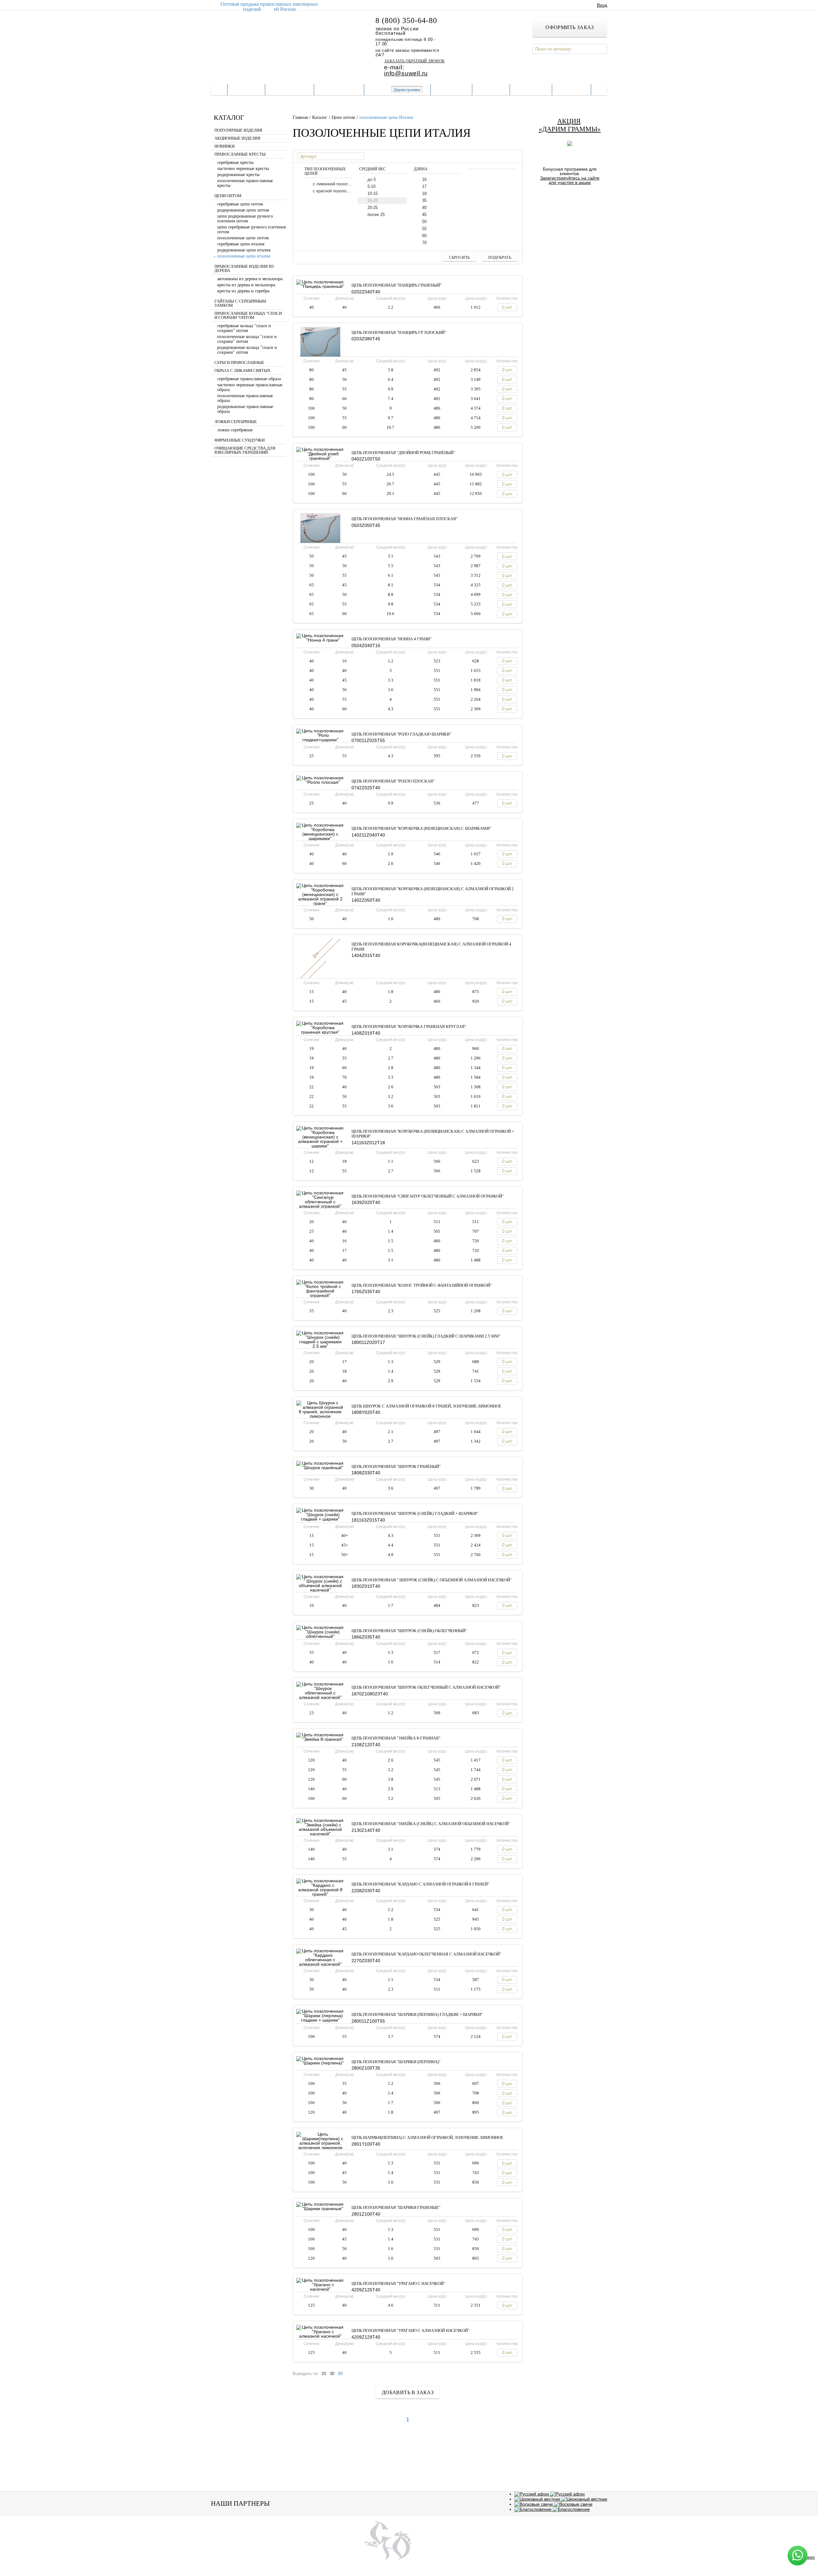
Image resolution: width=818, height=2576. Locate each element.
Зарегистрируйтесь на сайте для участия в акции (570, 180)
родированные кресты (238, 175)
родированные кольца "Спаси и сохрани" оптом (247, 350)
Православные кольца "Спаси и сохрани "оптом (248, 316)
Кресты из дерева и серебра (243, 291)
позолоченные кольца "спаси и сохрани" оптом (247, 339)
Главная (301, 117)
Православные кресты (240, 154)
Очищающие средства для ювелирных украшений (245, 450)
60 (424, 236)
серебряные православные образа (249, 379)
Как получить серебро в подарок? (570, 198)
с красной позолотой (332, 191)
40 (424, 208)
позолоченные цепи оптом (243, 238)
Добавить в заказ (408, 2392)
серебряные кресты (235, 162)
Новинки (224, 146)
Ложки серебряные (236, 422)
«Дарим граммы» (570, 129)
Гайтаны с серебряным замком (240, 303)
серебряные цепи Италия (241, 244)
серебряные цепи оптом (240, 204)
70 (424, 243)
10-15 (373, 193)
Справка (491, 89)
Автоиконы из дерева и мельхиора (250, 279)
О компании (289, 89)
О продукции (339, 89)
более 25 (376, 215)
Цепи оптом (228, 196)
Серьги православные (239, 363)
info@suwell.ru (406, 73)
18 (424, 193)
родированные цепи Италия (244, 250)
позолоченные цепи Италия (244, 256)
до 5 (372, 179)
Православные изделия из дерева (244, 269)
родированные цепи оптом (243, 210)
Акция (569, 121)
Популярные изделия (238, 130)
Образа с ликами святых (242, 371)
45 (424, 215)
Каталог (246, 89)
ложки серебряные (235, 430)
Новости (571, 89)
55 (424, 229)
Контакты (531, 89)
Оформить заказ (570, 27)
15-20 (373, 201)
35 (424, 201)
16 (424, 179)
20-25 (373, 208)
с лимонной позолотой (332, 184)
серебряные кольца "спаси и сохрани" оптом (244, 328)
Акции (426, 2548)
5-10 (371, 186)
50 (424, 222)
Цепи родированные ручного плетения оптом (245, 219)
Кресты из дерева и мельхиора (246, 285)
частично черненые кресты (243, 169)
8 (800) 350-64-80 (406, 20)
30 (332, 2374)
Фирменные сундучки (239, 440)
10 (324, 2374)
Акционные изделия (237, 138)
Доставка (451, 89)
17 (424, 186)
